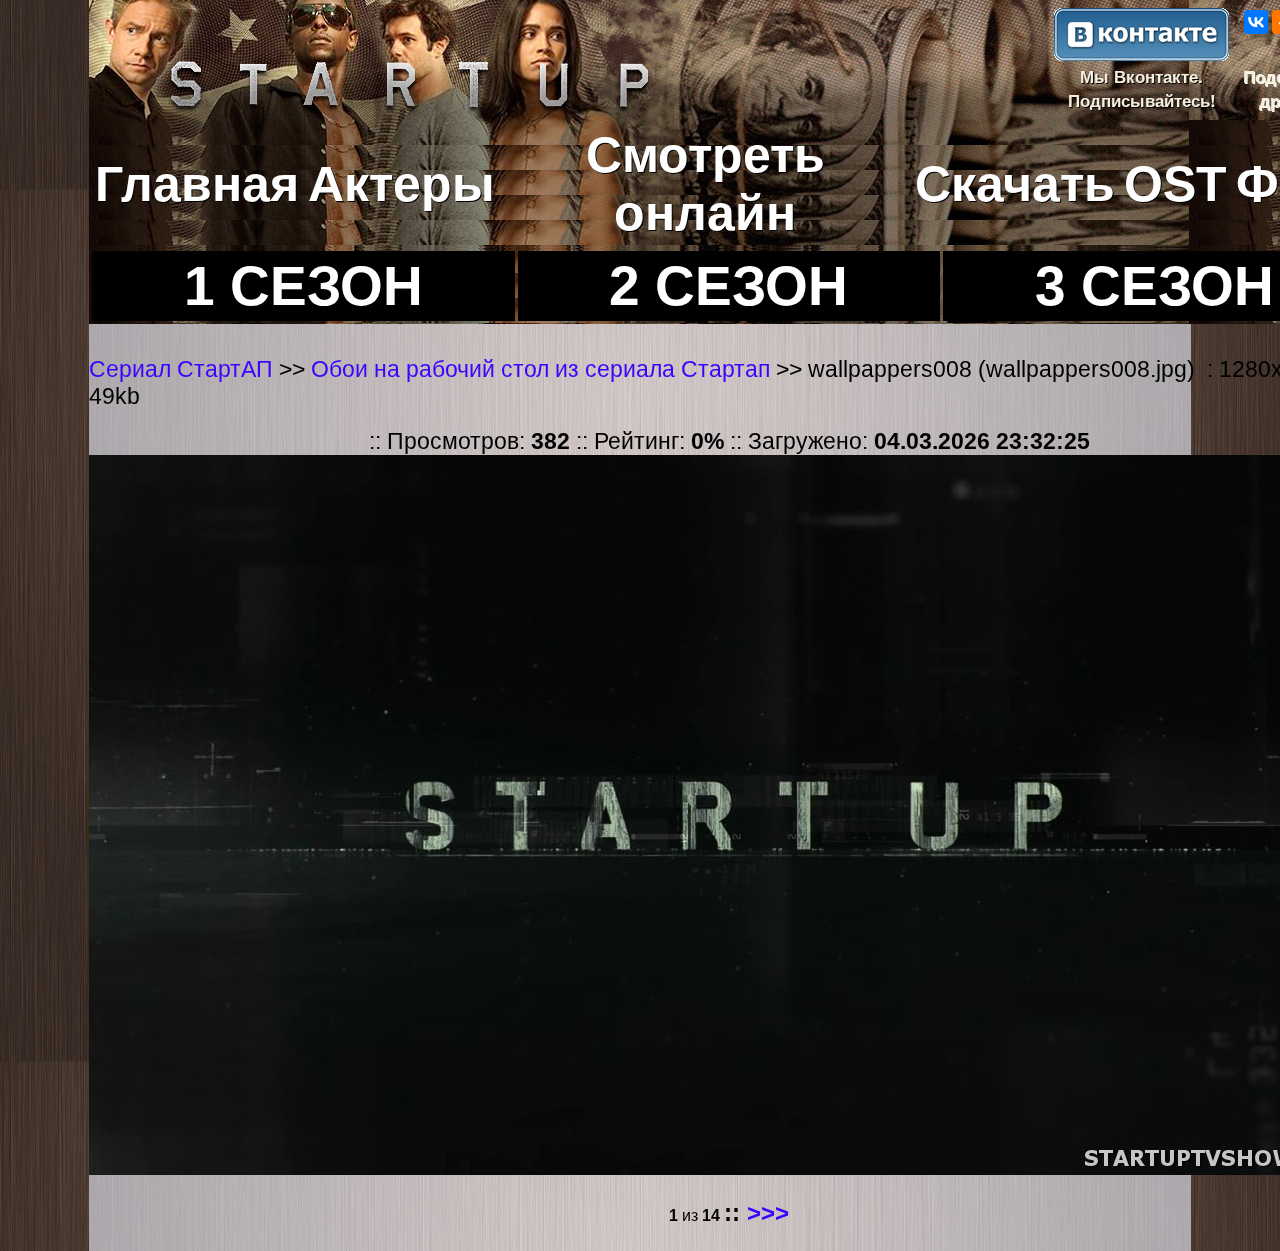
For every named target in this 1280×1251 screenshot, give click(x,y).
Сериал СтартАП (181, 369)
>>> (768, 1212)
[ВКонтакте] (1256, 22)
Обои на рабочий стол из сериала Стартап (543, 369)
